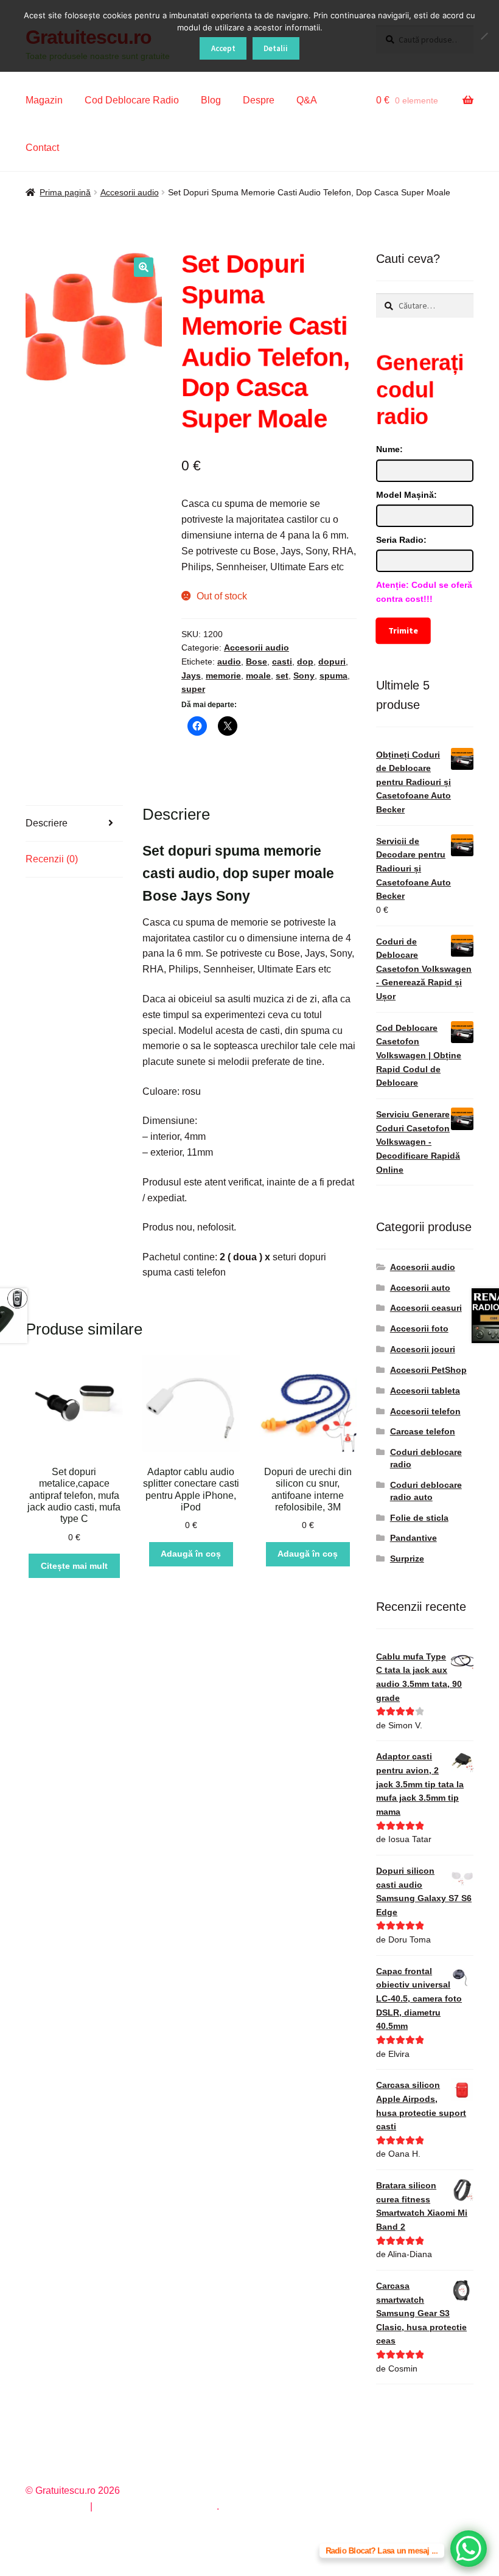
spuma (333, 675)
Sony (304, 675)
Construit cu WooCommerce (156, 2506)
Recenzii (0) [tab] (52, 859)
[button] (144, 267)
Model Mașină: (407, 495)
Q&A (307, 100)
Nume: (389, 449)
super (193, 689)
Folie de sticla (419, 1518)
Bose (256, 661)
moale (258, 675)
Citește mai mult (74, 1566)
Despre (259, 100)
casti (282, 661)
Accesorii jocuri (423, 1349)
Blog (211, 100)
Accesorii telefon (425, 1411)
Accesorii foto (419, 1328)
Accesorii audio (130, 192)
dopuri (332, 661)
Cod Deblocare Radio (132, 100)
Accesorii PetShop (428, 1370)
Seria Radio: (401, 540)
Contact (42, 148)
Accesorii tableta (425, 1391)
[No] (484, 36)
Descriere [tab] (47, 823)
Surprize (407, 1559)
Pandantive (414, 1538)
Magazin (44, 100)
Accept (223, 48)
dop (305, 661)
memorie (223, 675)
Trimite (403, 630)
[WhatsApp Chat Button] (469, 2549)
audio (229, 661)
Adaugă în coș (191, 1554)
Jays (191, 675)
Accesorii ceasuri (426, 1308)
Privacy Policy (56, 2506)
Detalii (276, 48)
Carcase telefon (423, 1431)
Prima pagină (65, 192)
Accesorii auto (420, 1288)
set (282, 675)
